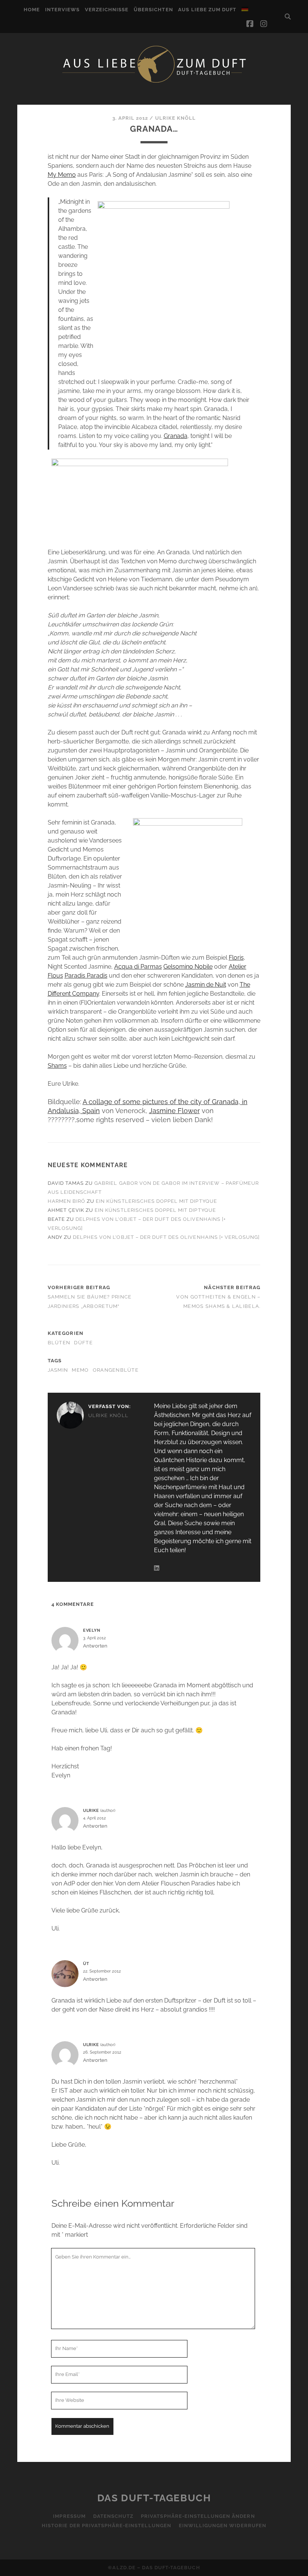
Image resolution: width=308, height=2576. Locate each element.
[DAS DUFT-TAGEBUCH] (154, 82)
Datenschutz (113, 2516)
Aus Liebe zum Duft (207, 10)
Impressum (69, 2516)
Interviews (62, 10)
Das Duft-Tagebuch (154, 2498)
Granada (176, 436)
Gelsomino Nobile (188, 967)
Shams (57, 1066)
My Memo (62, 175)
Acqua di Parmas (138, 967)
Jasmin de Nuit (206, 985)
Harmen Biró (66, 1201)
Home (32, 10)
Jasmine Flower (174, 1111)
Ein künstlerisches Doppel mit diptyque (156, 1201)
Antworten (95, 1646)
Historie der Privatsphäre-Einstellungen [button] (106, 2526)
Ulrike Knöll (176, 118)
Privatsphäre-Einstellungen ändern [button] (198, 2516)
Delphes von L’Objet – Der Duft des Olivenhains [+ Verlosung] (166, 1237)
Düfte (83, 1343)
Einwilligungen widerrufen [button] (223, 2526)
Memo (80, 1370)
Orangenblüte (116, 1370)
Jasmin (58, 1370)
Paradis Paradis (86, 976)
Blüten (59, 1343)
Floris (236, 958)
